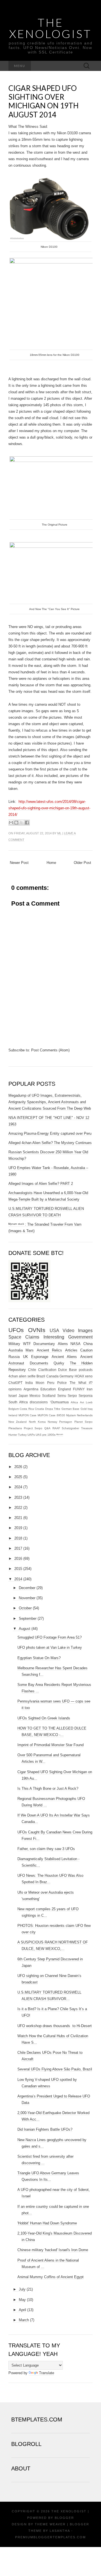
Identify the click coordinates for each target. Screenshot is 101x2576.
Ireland (13, 1415)
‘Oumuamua (59, 1402)
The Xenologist (50, 28)
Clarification (47, 1370)
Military (14, 1344)
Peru (51, 1383)
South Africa (18, 1402)
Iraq (90, 1409)
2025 (18, 1477)
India (29, 1383)
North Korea (37, 1422)
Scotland (49, 1396)
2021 (18, 1518)
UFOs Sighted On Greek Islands (44, 1718)
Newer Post (19, 863)
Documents (39, 1363)
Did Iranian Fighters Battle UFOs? (45, 2129)
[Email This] (11, 823)
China (88, 1344)
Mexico (35, 1396)
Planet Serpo (83, 1422)
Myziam (71, 1415)
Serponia (86, 1396)
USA (54, 1331)
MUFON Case (27, 1415)
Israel (13, 1396)
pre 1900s (49, 1435)
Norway (52, 1422)
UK (26, 1357)
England (65, 1389)
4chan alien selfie (22, 1376)
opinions (15, 1389)
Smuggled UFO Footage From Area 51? (50, 1637)
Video (68, 1331)
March (24, 2320)
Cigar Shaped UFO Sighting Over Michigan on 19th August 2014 (43, 101)
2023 (18, 1497)
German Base (70, 1409)
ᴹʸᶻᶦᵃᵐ (60, 1435)
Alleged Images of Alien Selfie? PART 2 (41, 1184)
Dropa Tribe (53, 1409)
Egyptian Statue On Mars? (39, 1658)
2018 (18, 1538)
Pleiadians (15, 1428)
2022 (18, 1508)
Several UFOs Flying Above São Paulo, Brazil (55, 2069)
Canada (52, 1376)
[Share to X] (22, 823)
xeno (89, 1376)
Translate (47, 2373)
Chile (32, 1370)
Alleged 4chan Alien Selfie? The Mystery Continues (50, 1143)
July (22, 2289)
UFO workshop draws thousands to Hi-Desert (55, 2026)
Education (48, 1389)
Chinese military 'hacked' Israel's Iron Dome (53, 2250)
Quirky (59, 1363)
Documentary (44, 1344)
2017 (18, 1548)
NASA (75, 1344)
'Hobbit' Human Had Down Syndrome (47, 2223)
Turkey (22, 1435)
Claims (32, 1337)
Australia (16, 1350)
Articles (71, 1350)
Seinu (62, 1396)
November (27, 1598)
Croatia (39, 1409)
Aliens (63, 1344)
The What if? (81, 1383)
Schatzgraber (70, 1428)
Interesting (54, 1337)
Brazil (41, 1376)
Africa (74, 1402)
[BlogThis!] (16, 823)
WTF (27, 1344)
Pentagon (66, 1422)
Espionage (40, 1357)
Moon (40, 1383)
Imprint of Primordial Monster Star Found (50, 1745)
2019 (18, 1528)
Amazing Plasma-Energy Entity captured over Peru (50, 1133)
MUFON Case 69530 (51, 1415)
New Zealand (18, 1422)
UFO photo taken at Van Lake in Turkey (50, 1647)
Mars (30, 1350)
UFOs (16, 1330)
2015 (18, 1569)
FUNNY (79, 1389)
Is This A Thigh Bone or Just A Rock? (48, 1789)
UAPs (31, 1435)
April (22, 2310)
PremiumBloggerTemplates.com (50, 2537)
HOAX (79, 1376)
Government (80, 1337)
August (25, 1629)
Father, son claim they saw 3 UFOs (46, 1849)
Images (85, 1331)
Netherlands (85, 1415)
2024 (18, 1487)
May (22, 2300)
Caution (86, 1350)
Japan (23, 1396)
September (28, 1618)
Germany (66, 1376)
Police (62, 1383)
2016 (18, 1559)
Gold (84, 1409)
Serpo (72, 1396)
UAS (39, 1435)
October (25, 1608)
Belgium (14, 1409)
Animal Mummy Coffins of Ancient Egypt (50, 2277)
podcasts (86, 1370)
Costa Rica (27, 1409)
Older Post (82, 863)
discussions (39, 1402)
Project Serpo (33, 1428)
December (27, 1588)
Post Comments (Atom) (50, 1050)
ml (59, 833)
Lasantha (60, 2531)
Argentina (31, 1389)
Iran (90, 1389)
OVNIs (37, 1330)
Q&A (47, 1428)
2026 (18, 1467)
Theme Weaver (50, 2524)
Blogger (64, 2518)
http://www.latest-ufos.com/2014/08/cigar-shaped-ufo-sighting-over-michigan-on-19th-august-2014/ (49, 808)
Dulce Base (67, 1370)
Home (51, 863)
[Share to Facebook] (27, 823)
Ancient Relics (49, 1350)
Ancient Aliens (64, 1357)
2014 (18, 1579)
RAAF (56, 1428)
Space (15, 1337)
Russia (14, 1357)
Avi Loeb (86, 1402)
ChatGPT (15, 1383)
